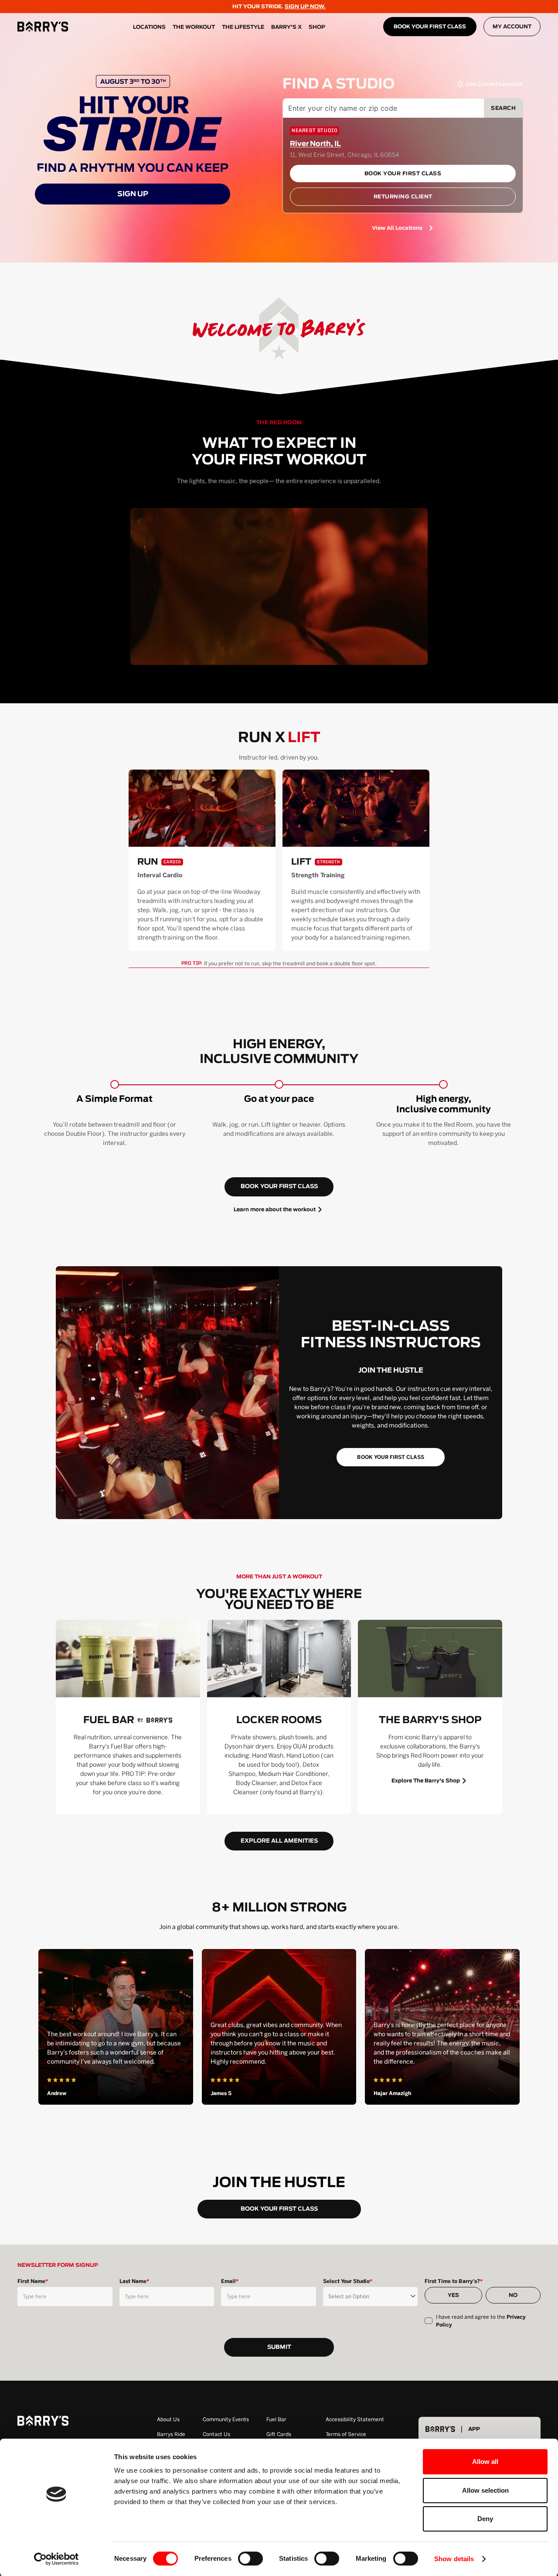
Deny (485, 2519)
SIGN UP (133, 194)
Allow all (485, 2462)
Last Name (134, 2281)
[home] (43, 27)
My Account (512, 27)
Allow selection (485, 2490)
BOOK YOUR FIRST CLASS (430, 27)
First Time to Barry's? (454, 2281)
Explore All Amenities (279, 1841)
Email (230, 2281)
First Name (33, 2281)
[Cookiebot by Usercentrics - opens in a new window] (56, 2559)
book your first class (279, 1187)
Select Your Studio (348, 2281)
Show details (454, 2559)
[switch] (250, 2559)
